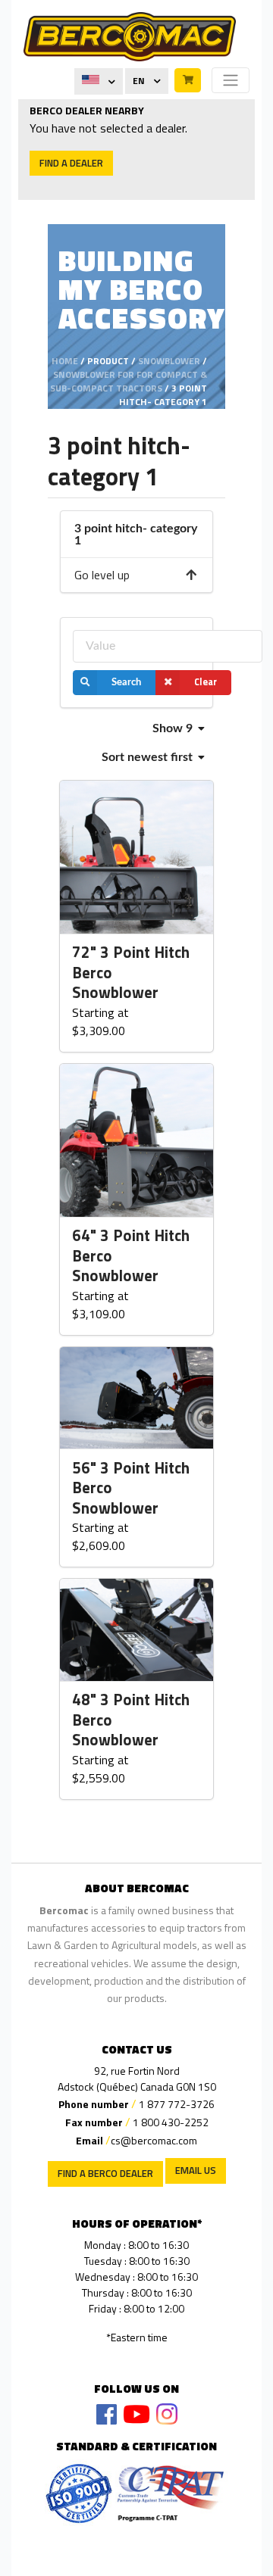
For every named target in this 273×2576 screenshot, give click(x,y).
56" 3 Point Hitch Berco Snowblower (131, 1488)
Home (65, 361)
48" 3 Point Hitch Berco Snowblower (131, 1720)
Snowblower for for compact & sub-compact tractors (129, 381)
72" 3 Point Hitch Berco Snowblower (131, 973)
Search (126, 682)
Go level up (102, 575)
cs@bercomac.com (154, 2140)
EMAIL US (196, 2170)
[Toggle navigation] (231, 80)
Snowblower (169, 361)
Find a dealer (71, 163)
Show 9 (174, 728)
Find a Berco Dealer (105, 2173)
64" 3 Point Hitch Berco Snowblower (131, 1256)
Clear (206, 682)
